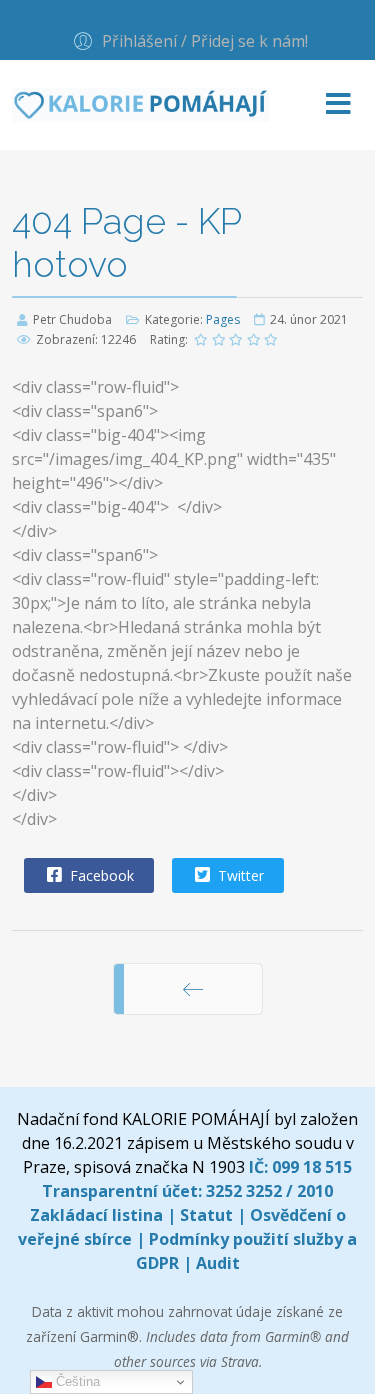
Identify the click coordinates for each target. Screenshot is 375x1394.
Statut (206, 1215)
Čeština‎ (76, 1381)
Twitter (239, 875)
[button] (188, 40)
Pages (223, 319)
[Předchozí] (193, 989)
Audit (218, 1263)
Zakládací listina (96, 1215)
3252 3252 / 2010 (269, 1191)
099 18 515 (312, 1167)
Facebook (100, 875)
